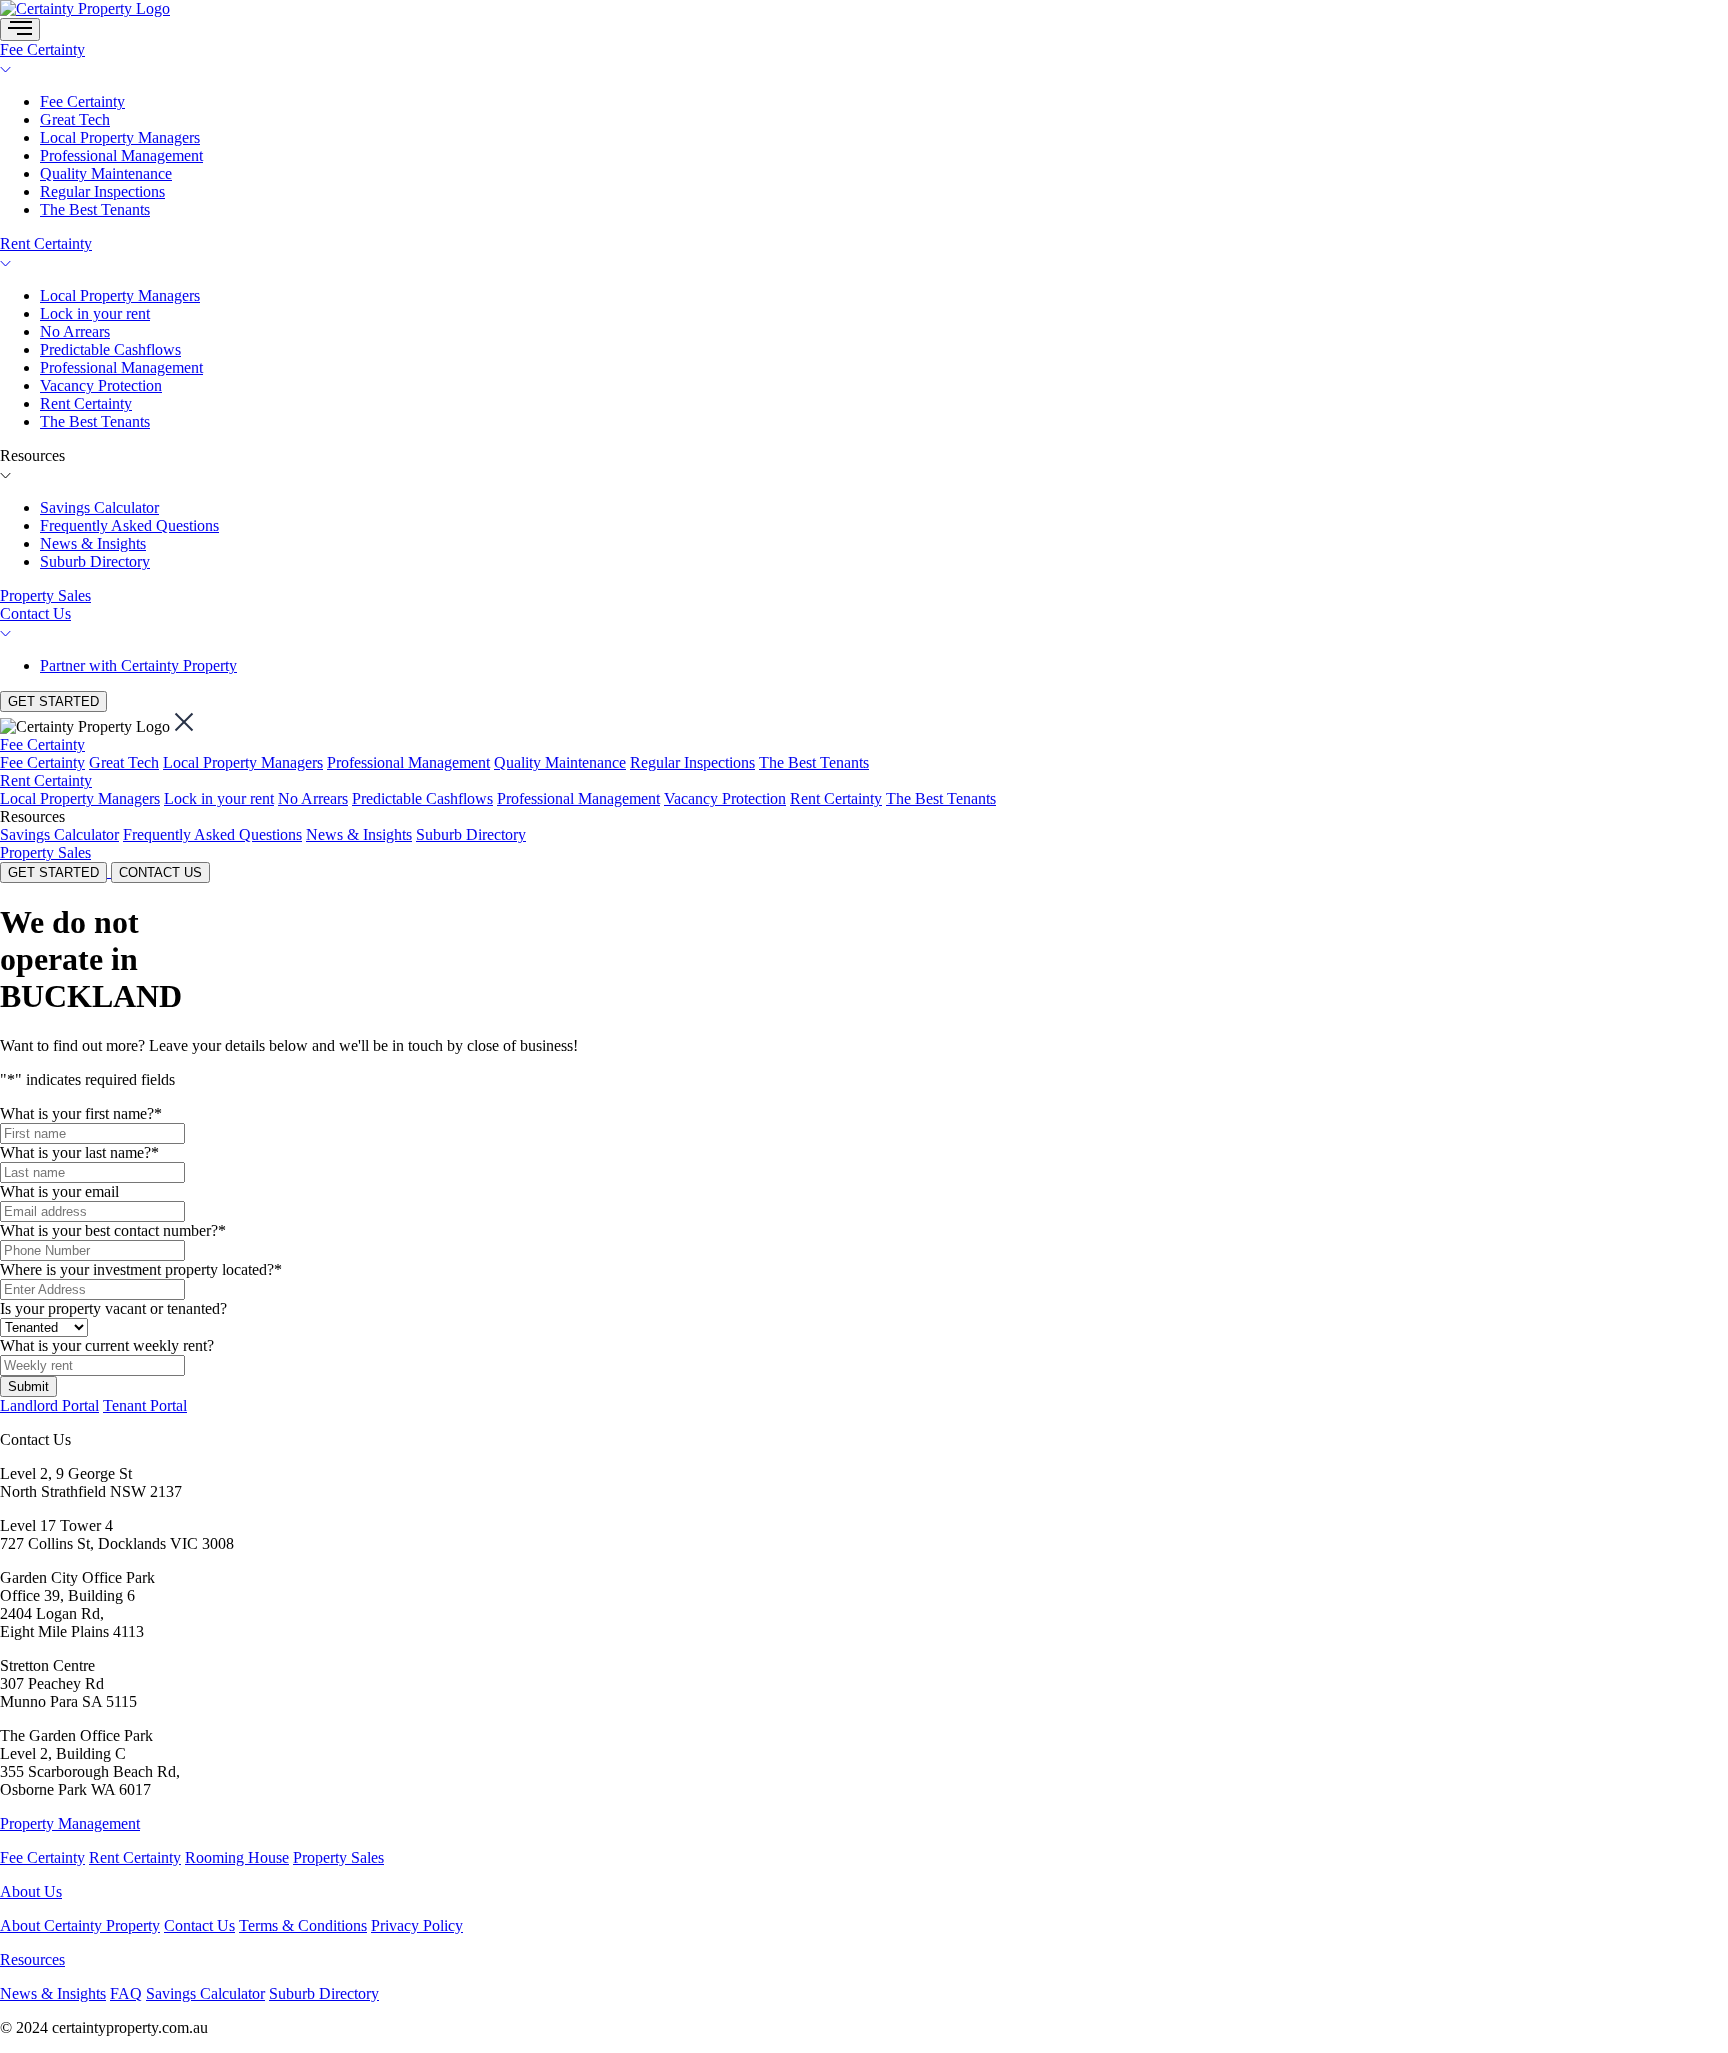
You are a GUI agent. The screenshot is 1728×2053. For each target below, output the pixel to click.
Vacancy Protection (101, 385)
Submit (28, 1386)
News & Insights (93, 543)
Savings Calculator (99, 507)
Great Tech (75, 119)
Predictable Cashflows (110, 349)
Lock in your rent (95, 313)
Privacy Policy (417, 1925)
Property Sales (45, 595)
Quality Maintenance (106, 173)
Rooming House (237, 1857)
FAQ (126, 1993)
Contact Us (35, 613)
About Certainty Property (80, 1925)
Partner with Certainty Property (138, 665)
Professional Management (121, 155)
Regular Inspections (102, 191)
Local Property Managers (120, 137)
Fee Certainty (42, 49)
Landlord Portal (49, 1405)
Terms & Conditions (303, 1925)
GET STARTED (53, 701)
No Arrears (75, 331)
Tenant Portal (145, 1405)
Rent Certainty (46, 243)
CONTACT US (160, 872)
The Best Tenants (95, 209)
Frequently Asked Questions (129, 525)
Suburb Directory (95, 561)
